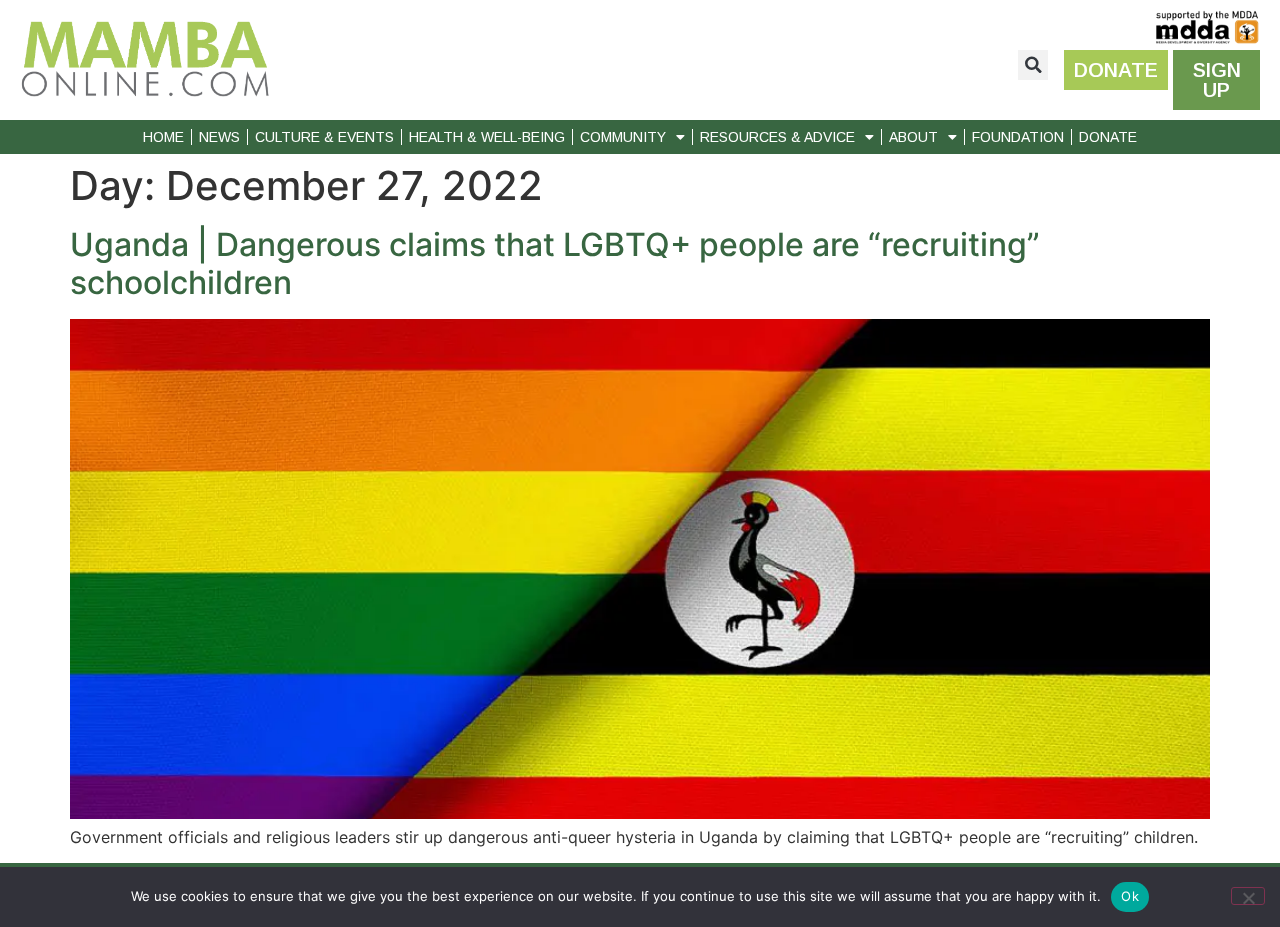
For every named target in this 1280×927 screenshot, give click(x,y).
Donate (1108, 137)
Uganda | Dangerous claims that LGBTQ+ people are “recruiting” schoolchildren (555, 263)
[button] (1033, 65)
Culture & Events (324, 137)
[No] (1248, 896)
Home (163, 137)
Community (623, 137)
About (913, 137)
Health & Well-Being (487, 137)
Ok (1130, 896)
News (219, 137)
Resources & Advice (777, 137)
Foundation (1018, 137)
